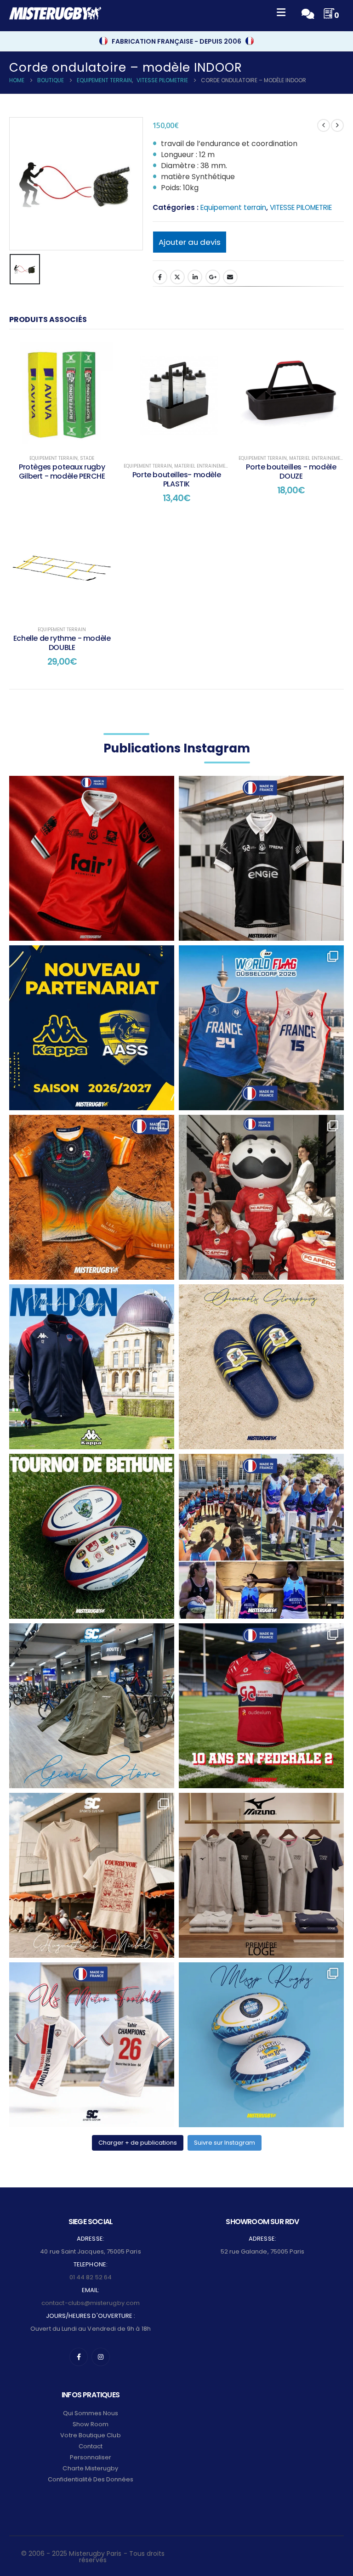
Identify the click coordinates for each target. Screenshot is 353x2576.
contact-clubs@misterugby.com (91, 2303)
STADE (87, 458)
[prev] (324, 125)
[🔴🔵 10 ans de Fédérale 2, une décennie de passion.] (261, 1706)
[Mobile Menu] (281, 14)
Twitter (177, 277)
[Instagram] (101, 2357)
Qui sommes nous (91, 2413)
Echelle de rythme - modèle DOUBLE (62, 643)
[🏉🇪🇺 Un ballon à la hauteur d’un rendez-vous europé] (92, 1536)
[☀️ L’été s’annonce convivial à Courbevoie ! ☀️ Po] (92, 1875)
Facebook (160, 277)
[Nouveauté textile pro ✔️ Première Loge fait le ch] (261, 1875)
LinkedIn (195, 277)
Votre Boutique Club (90, 2435)
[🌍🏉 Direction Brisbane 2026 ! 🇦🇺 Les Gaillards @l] (92, 1197)
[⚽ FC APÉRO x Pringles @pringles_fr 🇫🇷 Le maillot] (261, 1197)
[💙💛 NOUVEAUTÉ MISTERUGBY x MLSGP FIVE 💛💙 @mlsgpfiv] (261, 2045)
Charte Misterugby (90, 2468)
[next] (337, 125)
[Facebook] (79, 2357)
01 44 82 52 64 (91, 2277)
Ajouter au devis (190, 242)
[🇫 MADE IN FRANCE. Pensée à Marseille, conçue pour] (261, 1536)
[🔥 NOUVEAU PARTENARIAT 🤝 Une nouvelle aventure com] (92, 1028)
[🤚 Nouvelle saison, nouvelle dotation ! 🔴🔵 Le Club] (92, 1367)
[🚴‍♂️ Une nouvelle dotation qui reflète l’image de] (92, 1706)
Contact (91, 2446)
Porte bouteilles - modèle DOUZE (291, 472)
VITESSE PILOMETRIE (301, 207)
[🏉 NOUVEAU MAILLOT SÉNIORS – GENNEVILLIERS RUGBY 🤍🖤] (261, 858)
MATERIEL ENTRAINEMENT (203, 466)
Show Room (91, 2424)
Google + (213, 277)
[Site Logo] (55, 13)
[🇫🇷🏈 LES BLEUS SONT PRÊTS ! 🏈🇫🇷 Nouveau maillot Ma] (261, 1028)
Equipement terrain (233, 207)
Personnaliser (91, 2457)
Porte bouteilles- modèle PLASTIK (176, 479)
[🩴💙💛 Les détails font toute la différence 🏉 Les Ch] (261, 1367)
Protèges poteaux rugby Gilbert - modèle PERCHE (62, 472)
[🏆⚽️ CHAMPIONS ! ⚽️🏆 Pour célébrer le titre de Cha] (92, 2045)
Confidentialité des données (91, 2479)
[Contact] (308, 13)
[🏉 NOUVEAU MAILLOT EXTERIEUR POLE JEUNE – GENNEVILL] (92, 858)
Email (230, 277)
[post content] (62, 393)
